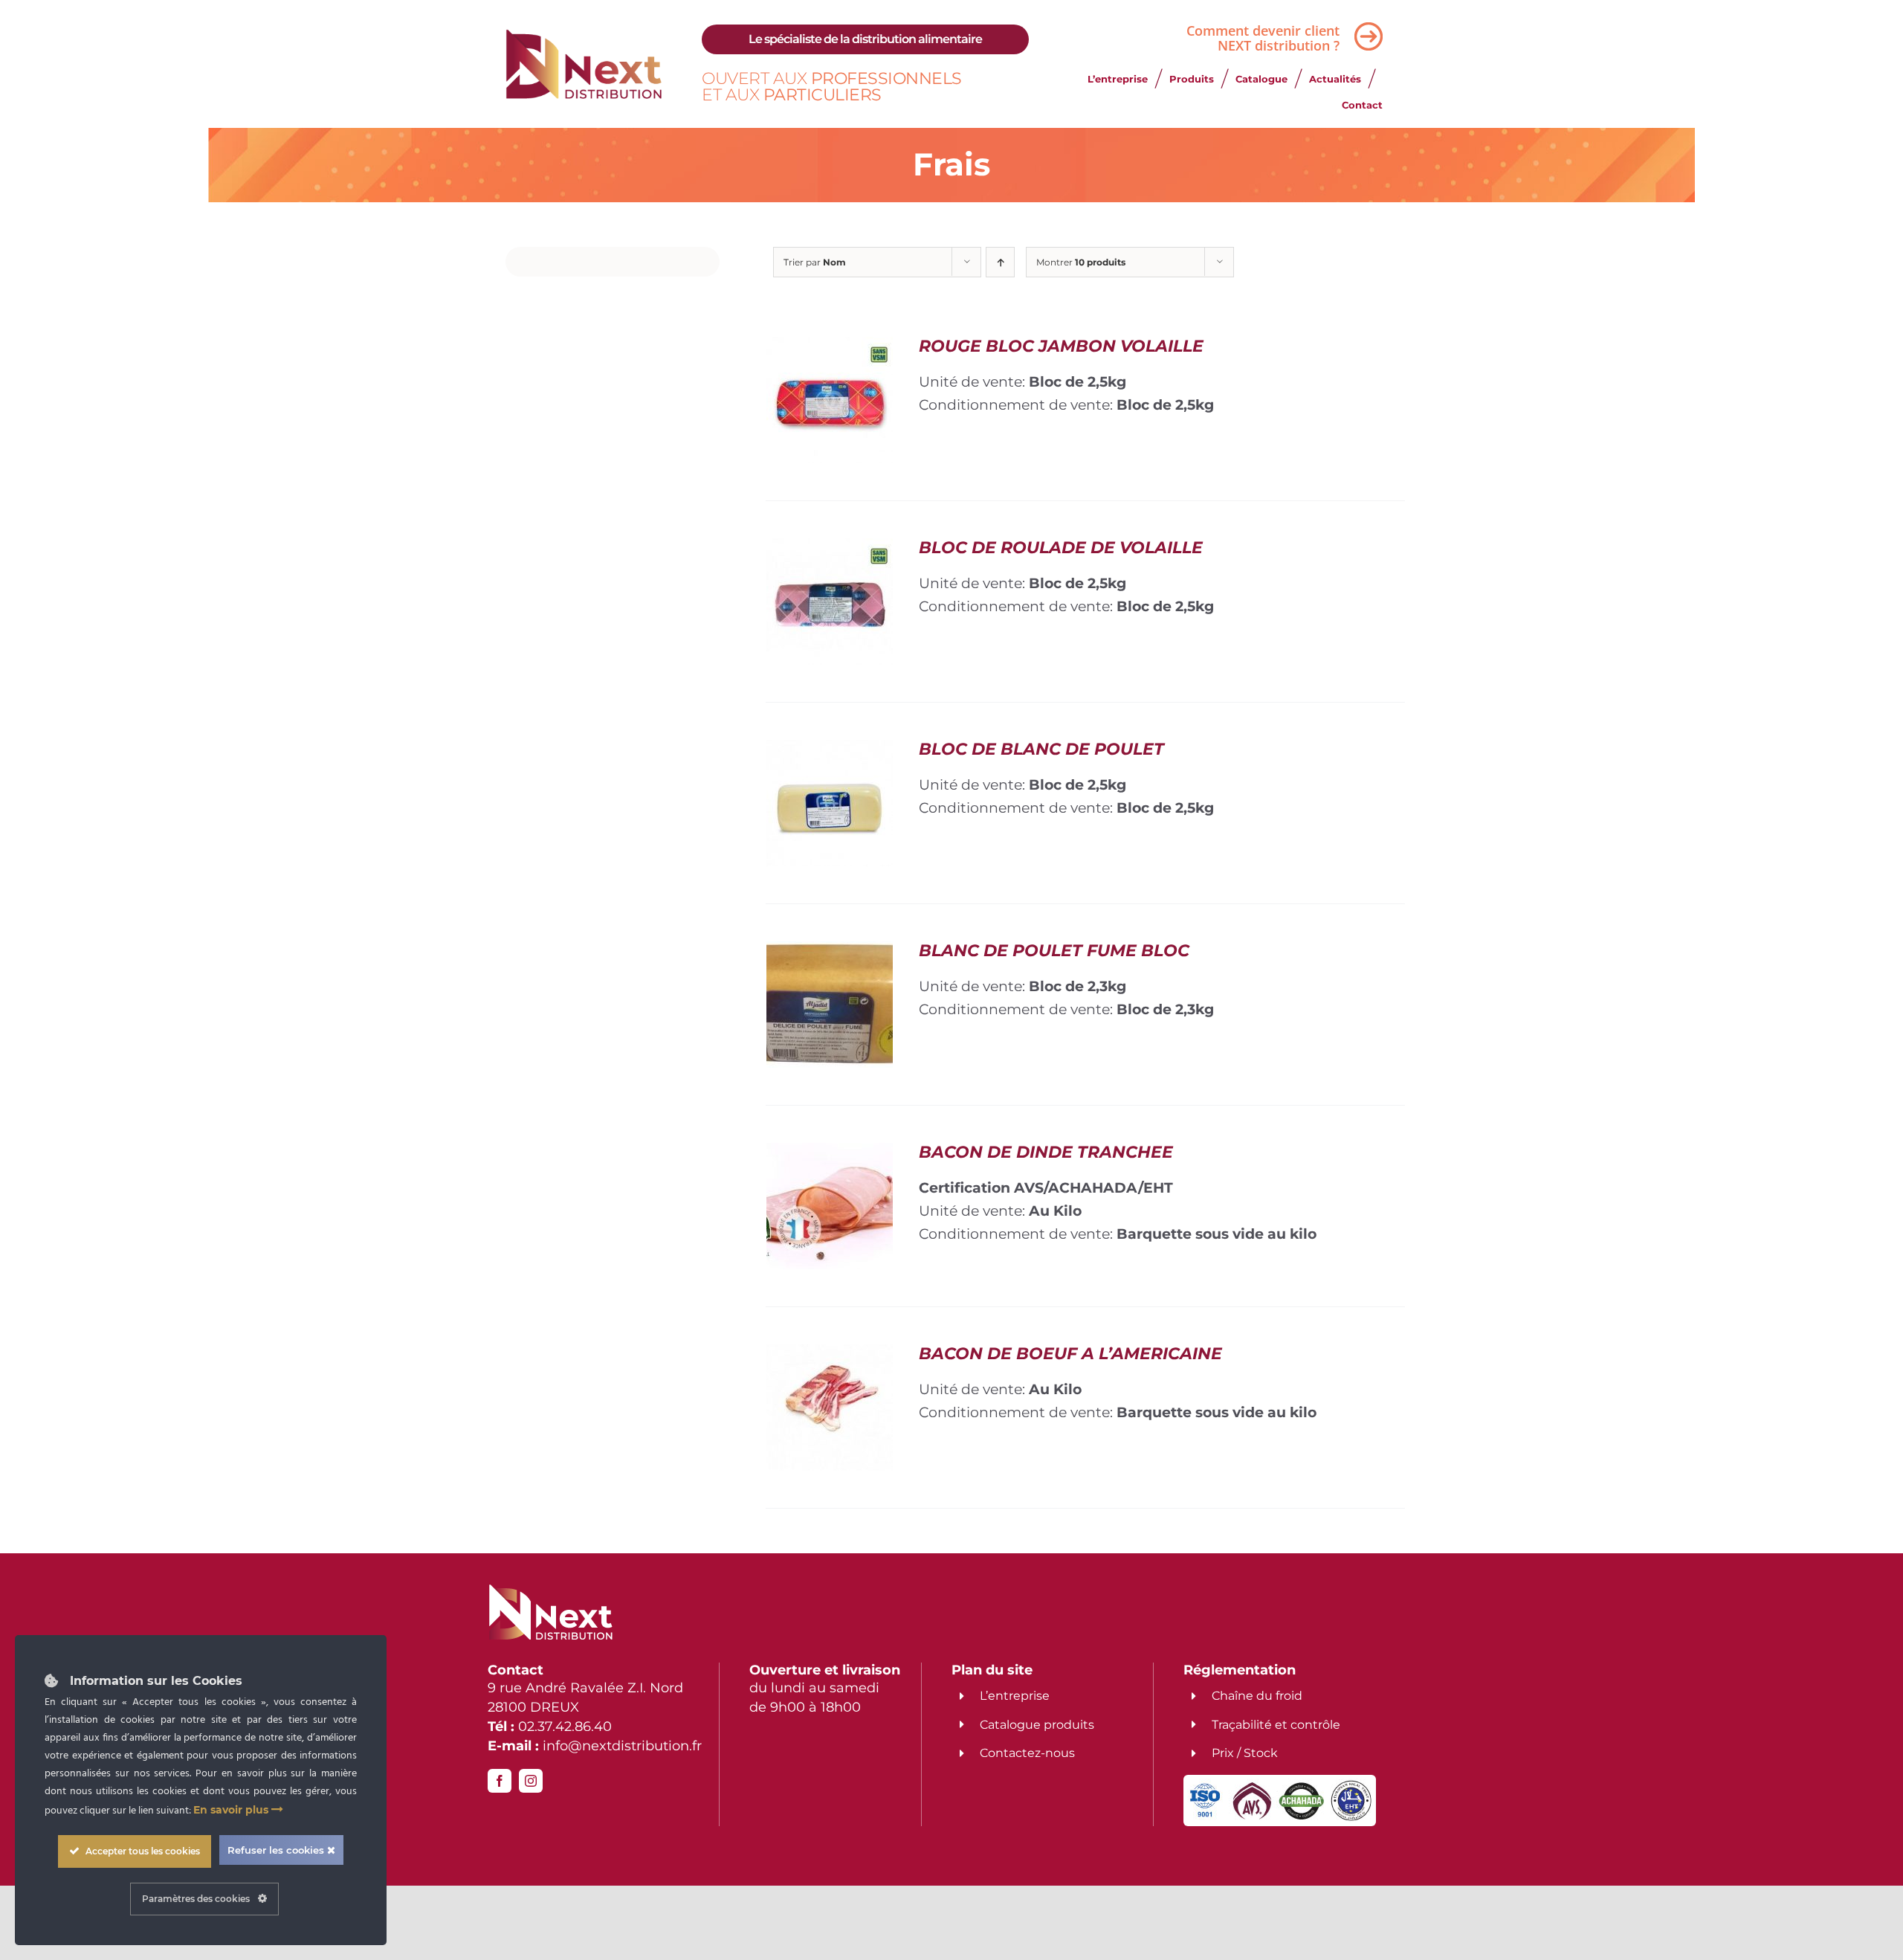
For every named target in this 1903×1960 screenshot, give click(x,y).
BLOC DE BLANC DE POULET (1041, 749)
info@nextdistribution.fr (622, 1746)
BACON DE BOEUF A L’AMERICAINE (1070, 1354)
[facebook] (500, 1781)
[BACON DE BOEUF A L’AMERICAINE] (830, 1355)
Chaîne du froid (1257, 1696)
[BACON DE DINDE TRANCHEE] (830, 1154)
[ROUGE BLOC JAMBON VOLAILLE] (830, 348)
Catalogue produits (1037, 1725)
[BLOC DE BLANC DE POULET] (830, 751)
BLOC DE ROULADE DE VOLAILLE (1061, 548)
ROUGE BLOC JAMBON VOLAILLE (1061, 346)
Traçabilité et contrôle (1276, 1725)
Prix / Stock (1245, 1753)
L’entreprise (1015, 1696)
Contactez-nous (1027, 1753)
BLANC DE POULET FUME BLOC (1054, 951)
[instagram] (531, 1781)
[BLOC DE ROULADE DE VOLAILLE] (830, 549)
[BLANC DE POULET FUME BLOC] (830, 952)
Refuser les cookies (277, 1850)
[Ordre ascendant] (1000, 262)
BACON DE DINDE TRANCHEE (1046, 1152)
